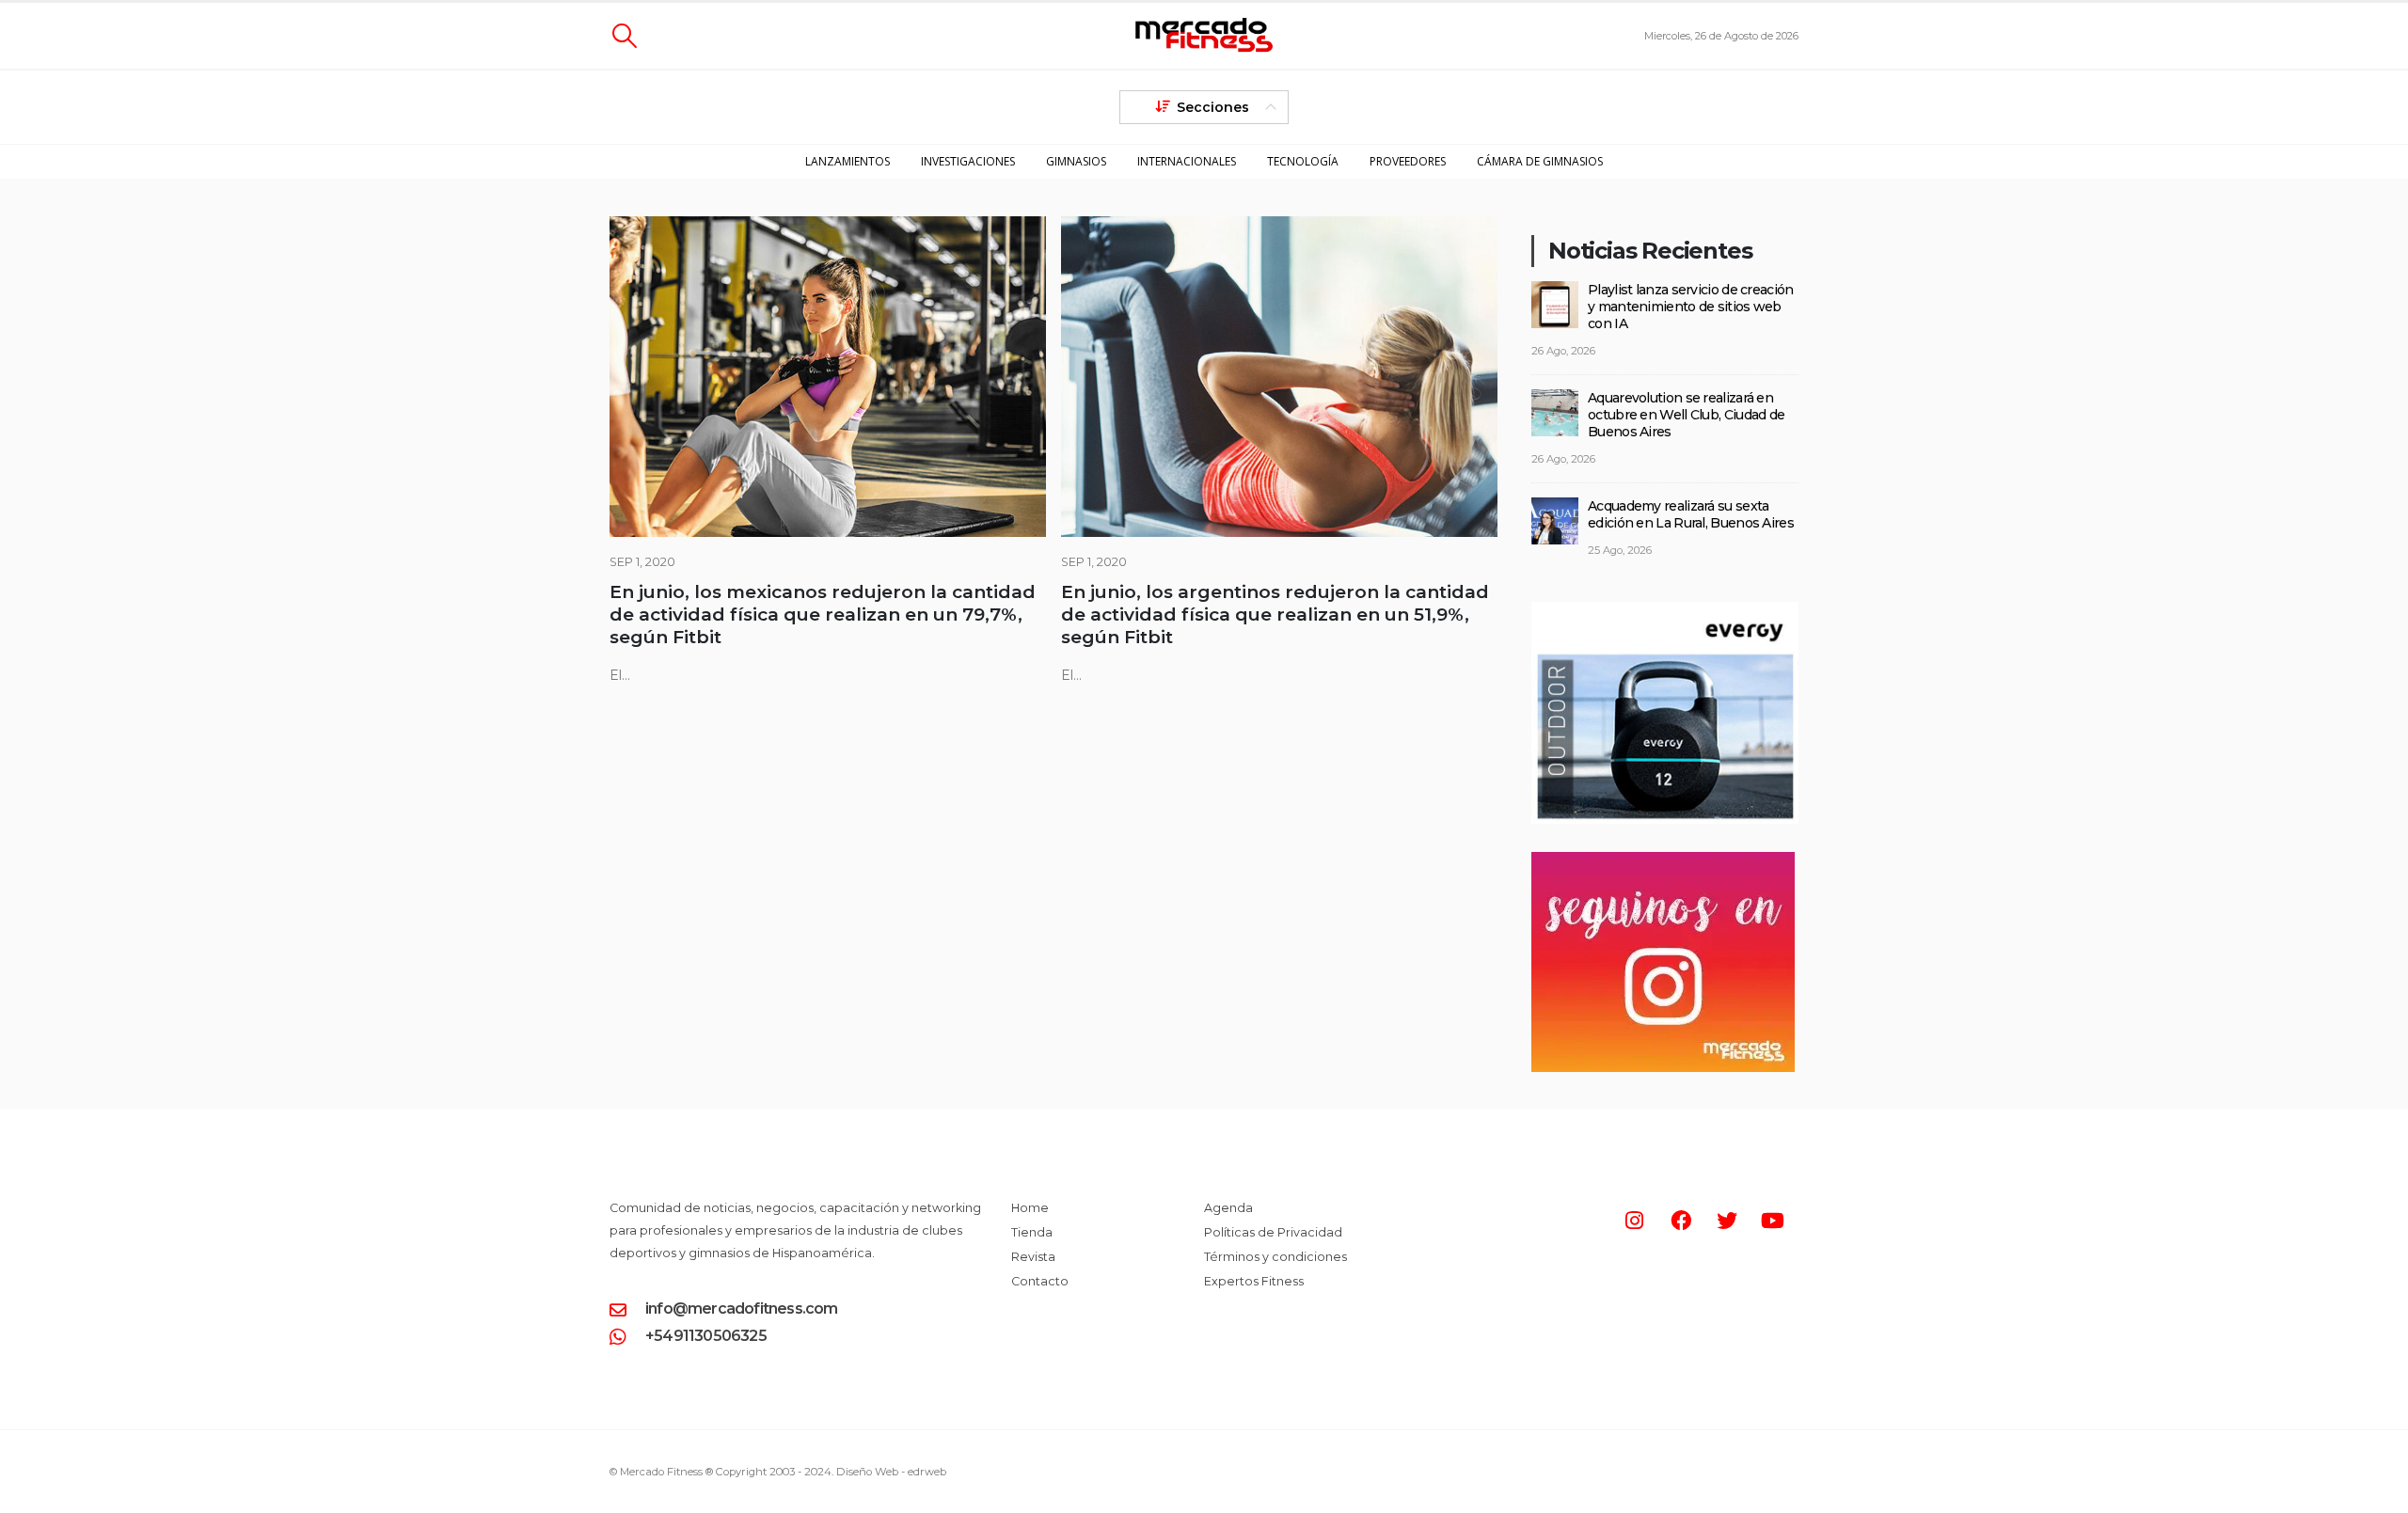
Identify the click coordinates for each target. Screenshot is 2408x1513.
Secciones (1213, 107)
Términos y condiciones (1275, 1257)
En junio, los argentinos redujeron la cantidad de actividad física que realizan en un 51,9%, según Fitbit (1275, 615)
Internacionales (1187, 161)
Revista (1033, 1257)
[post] (1555, 303)
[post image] (828, 377)
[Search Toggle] (624, 36)
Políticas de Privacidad (1273, 1232)
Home (1030, 1208)
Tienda (1032, 1232)
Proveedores (1408, 161)
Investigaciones (968, 161)
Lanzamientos (848, 161)
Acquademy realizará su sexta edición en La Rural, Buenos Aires (1691, 514)
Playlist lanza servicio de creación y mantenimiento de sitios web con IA (1691, 307)
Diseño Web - (891, 1472)
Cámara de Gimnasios (1540, 161)
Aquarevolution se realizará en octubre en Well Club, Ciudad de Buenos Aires (1686, 415)
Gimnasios (1076, 161)
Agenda (1228, 1208)
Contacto (1040, 1281)
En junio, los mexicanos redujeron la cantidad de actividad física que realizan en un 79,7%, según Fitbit (823, 615)
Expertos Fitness (1254, 1281)
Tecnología (1303, 161)
